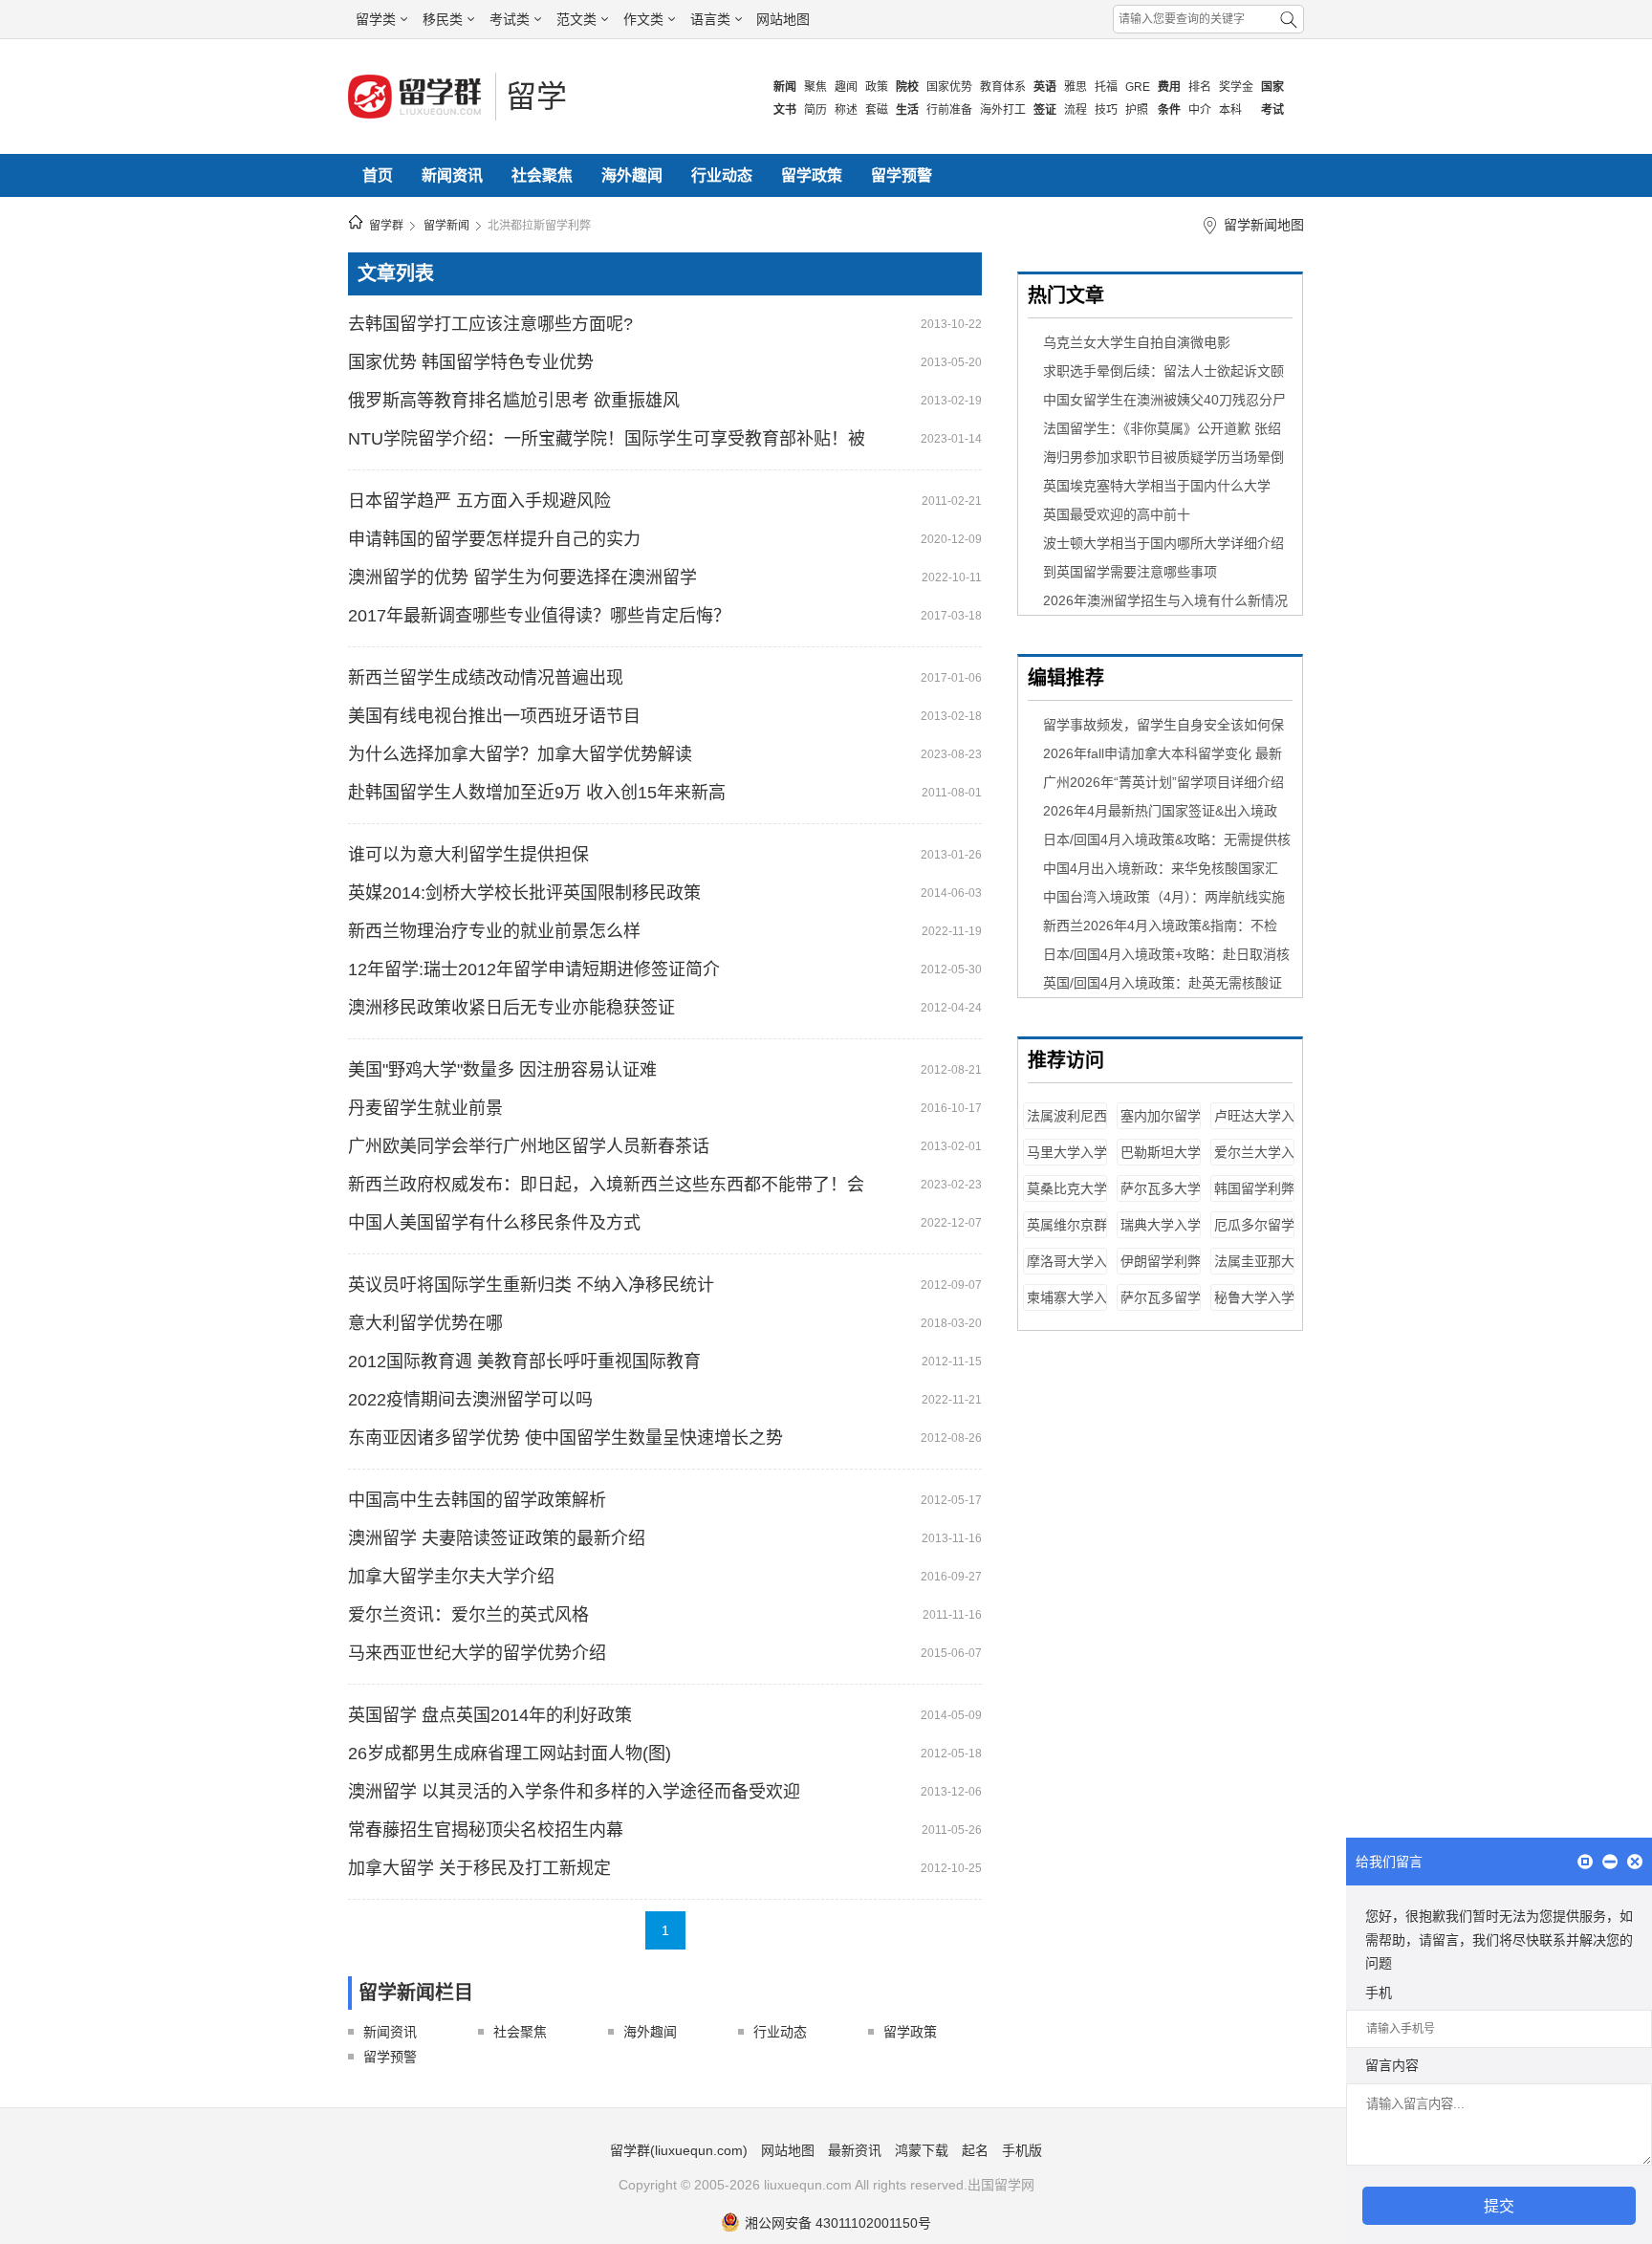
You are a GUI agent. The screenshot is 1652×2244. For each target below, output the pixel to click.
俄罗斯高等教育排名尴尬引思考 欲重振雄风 (514, 401)
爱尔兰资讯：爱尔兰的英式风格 (468, 1615)
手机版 (1022, 2150)
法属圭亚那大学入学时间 (1254, 1270)
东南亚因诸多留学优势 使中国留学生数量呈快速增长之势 (565, 1438)
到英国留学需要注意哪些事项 (1130, 572)
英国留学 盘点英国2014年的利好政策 (490, 1715)
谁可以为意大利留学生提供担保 (468, 855)
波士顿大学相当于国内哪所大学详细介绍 (1163, 543)
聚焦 (815, 87)
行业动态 (722, 175)
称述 (846, 110)
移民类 (443, 19)
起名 (975, 2150)
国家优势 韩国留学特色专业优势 (471, 362)
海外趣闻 (632, 175)
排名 (1200, 87)
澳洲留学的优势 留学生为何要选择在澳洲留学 (522, 577)
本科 (1230, 110)
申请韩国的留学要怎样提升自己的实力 (494, 539)
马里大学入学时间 (1067, 1161)
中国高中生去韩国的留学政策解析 (477, 1500)
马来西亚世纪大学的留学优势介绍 (477, 1653)
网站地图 (783, 19)
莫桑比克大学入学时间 (1067, 1198)
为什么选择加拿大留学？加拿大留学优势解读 (520, 754)
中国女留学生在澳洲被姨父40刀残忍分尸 (1164, 400)
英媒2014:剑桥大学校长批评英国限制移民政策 (524, 893)
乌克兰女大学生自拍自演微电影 (1137, 342)
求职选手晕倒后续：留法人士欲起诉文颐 (1163, 371)
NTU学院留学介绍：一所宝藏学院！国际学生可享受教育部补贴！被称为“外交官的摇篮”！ (606, 439)
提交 (1499, 2206)
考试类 (510, 19)
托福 (1106, 87)
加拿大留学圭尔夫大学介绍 (451, 1577)
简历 (815, 110)
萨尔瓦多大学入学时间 (1161, 1198)
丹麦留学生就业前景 (425, 1108)
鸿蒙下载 (922, 2150)
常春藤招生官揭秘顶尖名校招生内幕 (486, 1830)
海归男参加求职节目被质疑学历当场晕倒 (1163, 457)
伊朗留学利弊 (1161, 1261)
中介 (1200, 110)
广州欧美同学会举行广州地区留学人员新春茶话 (529, 1146)
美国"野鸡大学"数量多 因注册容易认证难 (502, 1070)
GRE (1138, 87)
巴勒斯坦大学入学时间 (1161, 1161)
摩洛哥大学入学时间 (1067, 1270)
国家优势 (949, 87)
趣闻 (846, 87)
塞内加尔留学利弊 (1161, 1125)
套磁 (877, 110)
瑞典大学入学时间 (1161, 1234)
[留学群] (417, 117)
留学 (536, 97)
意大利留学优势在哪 (425, 1323)
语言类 (710, 19)
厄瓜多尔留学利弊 (1254, 1234)
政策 (877, 87)
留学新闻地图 (1264, 225)
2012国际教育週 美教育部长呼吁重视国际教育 (524, 1362)
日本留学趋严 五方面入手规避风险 (479, 501)
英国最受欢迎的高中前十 (1117, 514)
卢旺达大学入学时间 (1254, 1125)
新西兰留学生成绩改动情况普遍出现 (486, 678)
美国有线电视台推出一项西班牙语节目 (494, 716)
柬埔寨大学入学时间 (1067, 1307)
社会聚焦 (542, 175)
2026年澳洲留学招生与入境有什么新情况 (1165, 600)
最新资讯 (855, 2150)
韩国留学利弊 (1254, 1188)
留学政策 (812, 175)
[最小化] (1610, 1863)
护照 (1137, 110)
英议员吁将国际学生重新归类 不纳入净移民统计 (531, 1285)
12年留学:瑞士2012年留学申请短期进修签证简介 (534, 969)
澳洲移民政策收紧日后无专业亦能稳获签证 (511, 1008)
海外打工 (1003, 110)
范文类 (576, 19)
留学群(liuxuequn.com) (679, 2150)
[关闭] (1635, 1863)
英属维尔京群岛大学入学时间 (1067, 1234)
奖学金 (1236, 87)
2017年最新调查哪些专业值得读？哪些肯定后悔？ (539, 616)
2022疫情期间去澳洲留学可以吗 (470, 1400)
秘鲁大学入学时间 (1254, 1307)
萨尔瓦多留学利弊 (1161, 1307)
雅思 (1076, 87)
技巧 (1106, 110)
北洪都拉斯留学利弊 (539, 226)
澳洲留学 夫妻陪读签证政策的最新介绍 (497, 1538)
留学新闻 (446, 226)
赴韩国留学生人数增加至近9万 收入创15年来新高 (537, 793)
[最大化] (1585, 1863)
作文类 (643, 19)
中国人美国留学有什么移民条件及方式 (494, 1223)
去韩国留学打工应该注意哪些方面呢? (490, 324)
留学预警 (902, 175)
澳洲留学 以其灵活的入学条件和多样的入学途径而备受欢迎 (574, 1792)
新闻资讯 (452, 175)
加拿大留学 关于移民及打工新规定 (479, 1868)
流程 (1076, 110)
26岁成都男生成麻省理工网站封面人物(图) (510, 1754)
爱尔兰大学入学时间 (1254, 1161)
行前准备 (949, 110)
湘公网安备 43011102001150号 (838, 2223)
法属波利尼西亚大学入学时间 (1067, 1125)
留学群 (386, 226)
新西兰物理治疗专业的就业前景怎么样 (494, 931)
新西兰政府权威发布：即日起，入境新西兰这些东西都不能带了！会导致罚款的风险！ (606, 1185)
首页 (378, 175)
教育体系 (1003, 87)
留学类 (376, 19)
